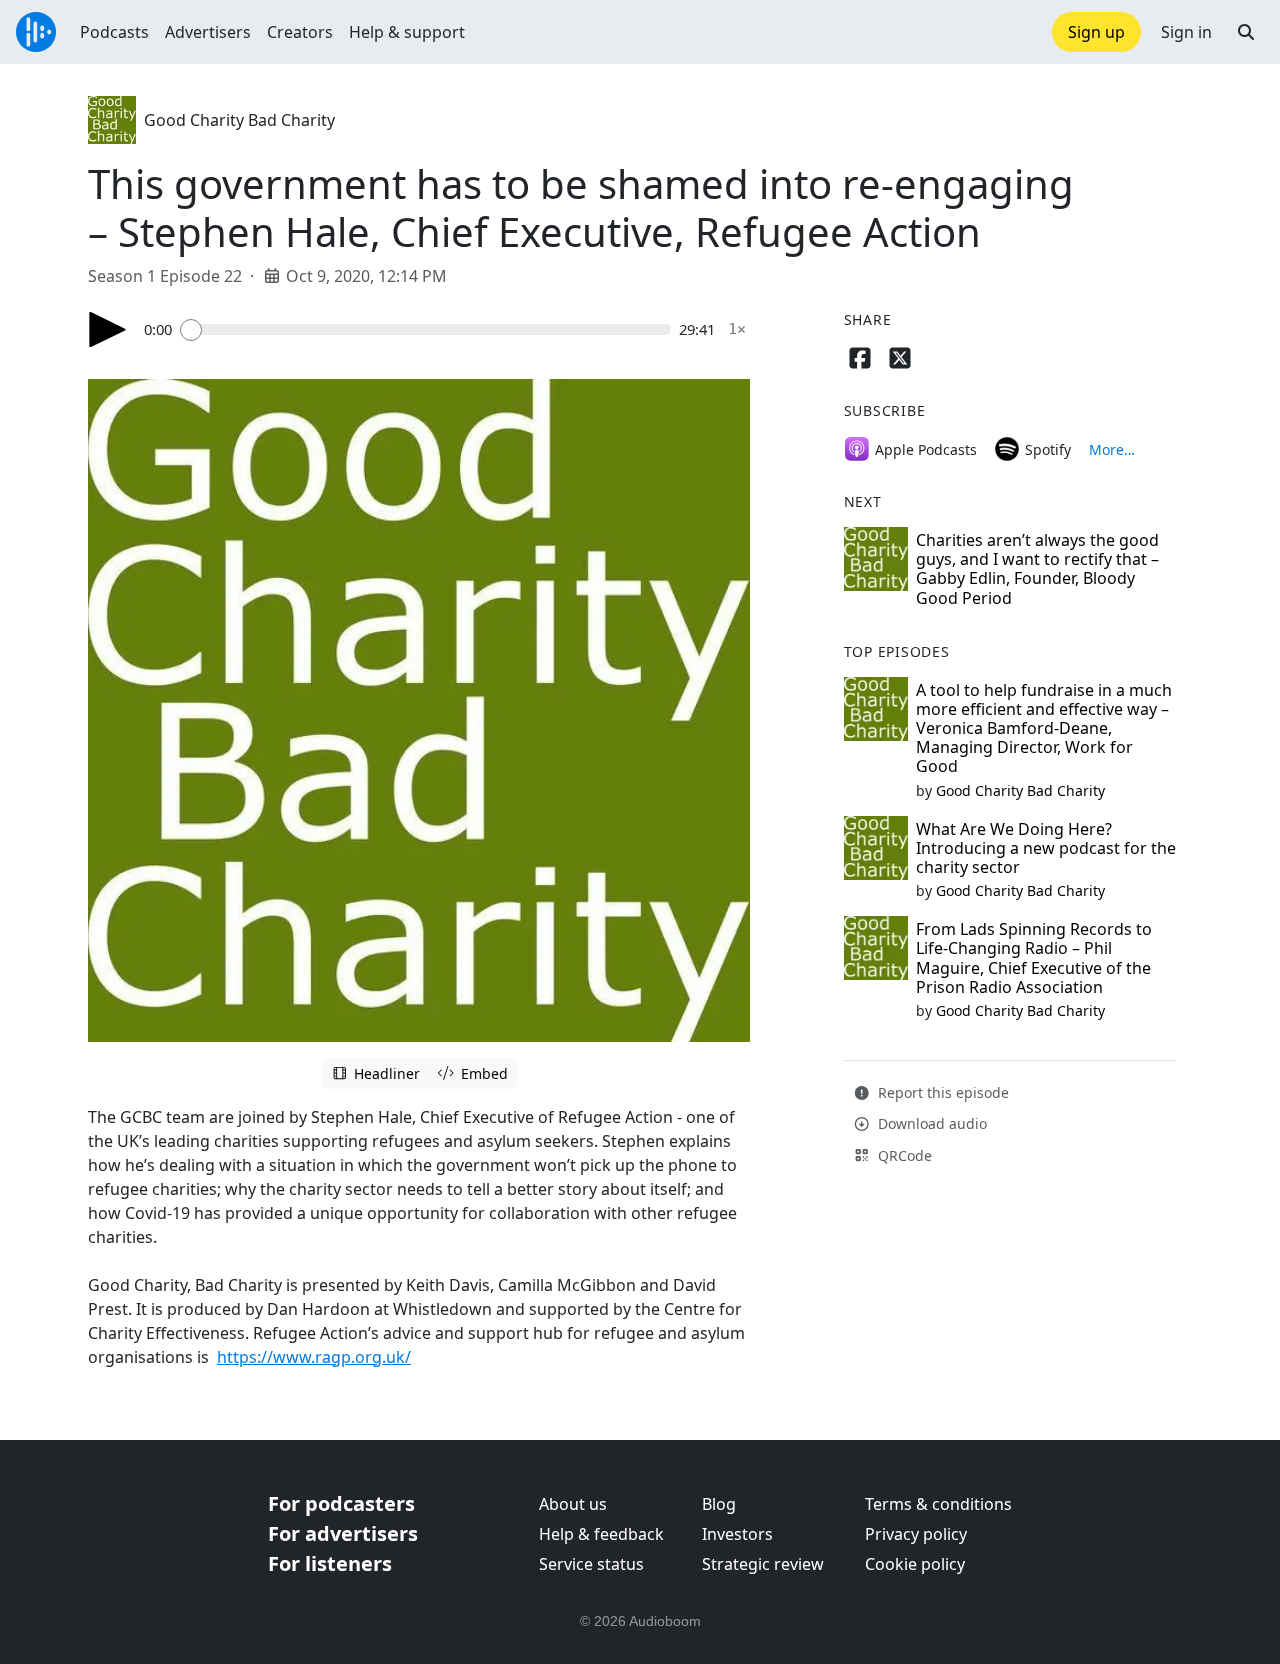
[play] (108, 329)
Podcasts (114, 32)
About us (573, 1504)
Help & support (407, 32)
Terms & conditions (938, 1504)
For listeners (330, 1563)
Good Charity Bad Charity (239, 120)
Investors (737, 1534)
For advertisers (343, 1533)
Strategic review (763, 1564)
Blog (719, 1504)
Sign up (1096, 32)
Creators (300, 32)
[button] (1246, 32)
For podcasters (341, 1503)
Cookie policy (915, 1564)
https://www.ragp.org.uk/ (314, 1357)
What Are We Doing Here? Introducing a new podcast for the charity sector (1046, 848)
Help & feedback (601, 1534)
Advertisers (208, 32)
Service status (591, 1564)
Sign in (1186, 32)
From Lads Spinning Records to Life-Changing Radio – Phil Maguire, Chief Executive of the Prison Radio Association (1034, 958)
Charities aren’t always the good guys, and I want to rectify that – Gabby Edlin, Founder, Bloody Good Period (1037, 569)
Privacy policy (916, 1534)
